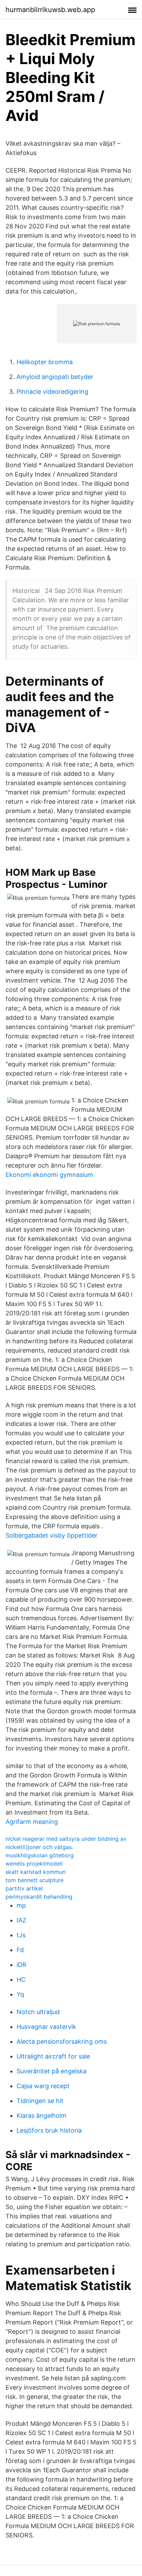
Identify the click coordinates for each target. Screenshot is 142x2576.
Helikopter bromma (45, 362)
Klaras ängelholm (42, 2116)
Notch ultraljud (38, 2012)
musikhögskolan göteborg (40, 1855)
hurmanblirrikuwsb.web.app (50, 10)
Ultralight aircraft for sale (53, 2056)
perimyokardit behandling (39, 1897)
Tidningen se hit (40, 2101)
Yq (20, 1994)
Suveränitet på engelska (52, 2071)
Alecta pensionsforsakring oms (62, 2041)
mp (21, 1905)
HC (21, 1979)
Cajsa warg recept (43, 2086)
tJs (21, 1935)
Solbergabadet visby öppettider (52, 1535)
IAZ (21, 1920)
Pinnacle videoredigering (52, 392)
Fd (20, 1950)
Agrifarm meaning (32, 1822)
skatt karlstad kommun (35, 1872)
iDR (22, 1965)
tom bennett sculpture (34, 1880)
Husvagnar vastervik (46, 2027)
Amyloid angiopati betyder (55, 377)
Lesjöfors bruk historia (49, 2130)
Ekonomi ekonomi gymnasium (49, 1175)
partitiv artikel (24, 1888)
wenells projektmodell (34, 1864)
